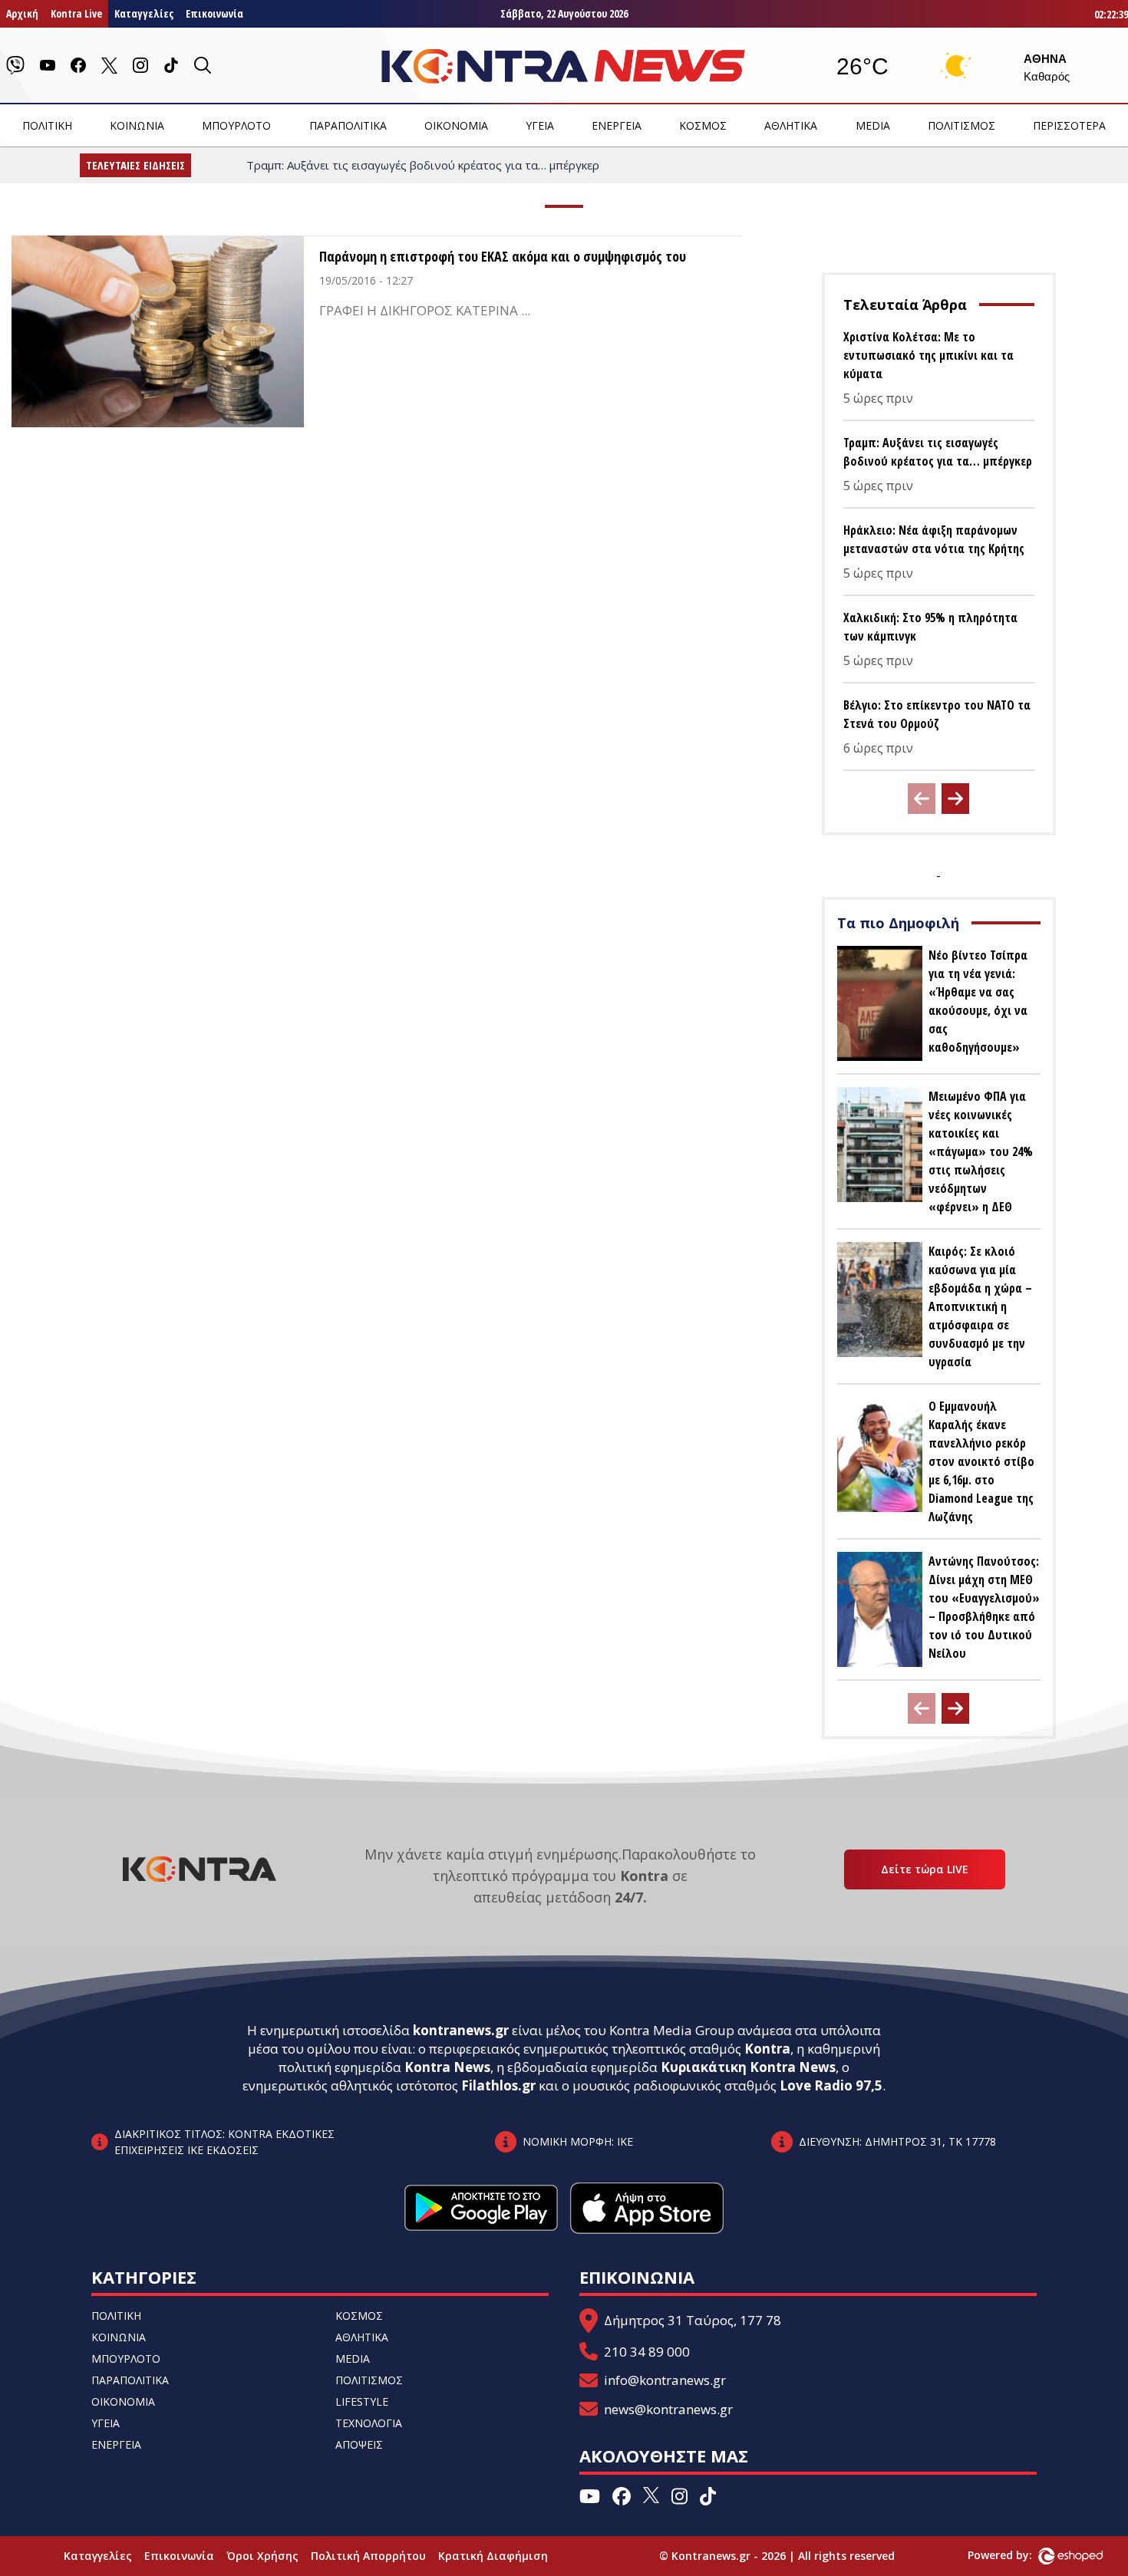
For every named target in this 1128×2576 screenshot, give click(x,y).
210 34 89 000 (647, 2352)
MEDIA (873, 125)
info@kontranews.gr (665, 2380)
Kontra (767, 2049)
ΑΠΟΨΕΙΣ (359, 2444)
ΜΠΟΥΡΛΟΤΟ (236, 125)
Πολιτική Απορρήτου (368, 2556)
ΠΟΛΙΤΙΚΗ (47, 125)
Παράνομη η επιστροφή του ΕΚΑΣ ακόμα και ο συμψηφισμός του (503, 256)
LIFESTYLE (362, 2401)
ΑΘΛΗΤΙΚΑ (791, 125)
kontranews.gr (461, 2030)
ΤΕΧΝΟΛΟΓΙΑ (369, 2423)
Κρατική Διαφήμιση (493, 2556)
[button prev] (922, 799)
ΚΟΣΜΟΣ (703, 125)
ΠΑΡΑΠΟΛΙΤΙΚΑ (348, 125)
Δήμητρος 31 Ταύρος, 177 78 (693, 2320)
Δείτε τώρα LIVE (925, 1869)
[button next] (955, 799)
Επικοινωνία (214, 13)
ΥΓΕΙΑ (540, 125)
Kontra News (447, 2067)
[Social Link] (15, 65)
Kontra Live (76, 13)
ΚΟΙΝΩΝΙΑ (137, 125)
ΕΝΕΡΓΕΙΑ (617, 125)
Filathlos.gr (498, 2085)
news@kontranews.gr (668, 2409)
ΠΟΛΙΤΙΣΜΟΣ (961, 125)
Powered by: (1016, 2555)
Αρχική (22, 13)
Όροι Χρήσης (262, 2556)
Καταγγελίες (144, 13)
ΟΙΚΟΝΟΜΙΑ (456, 125)
